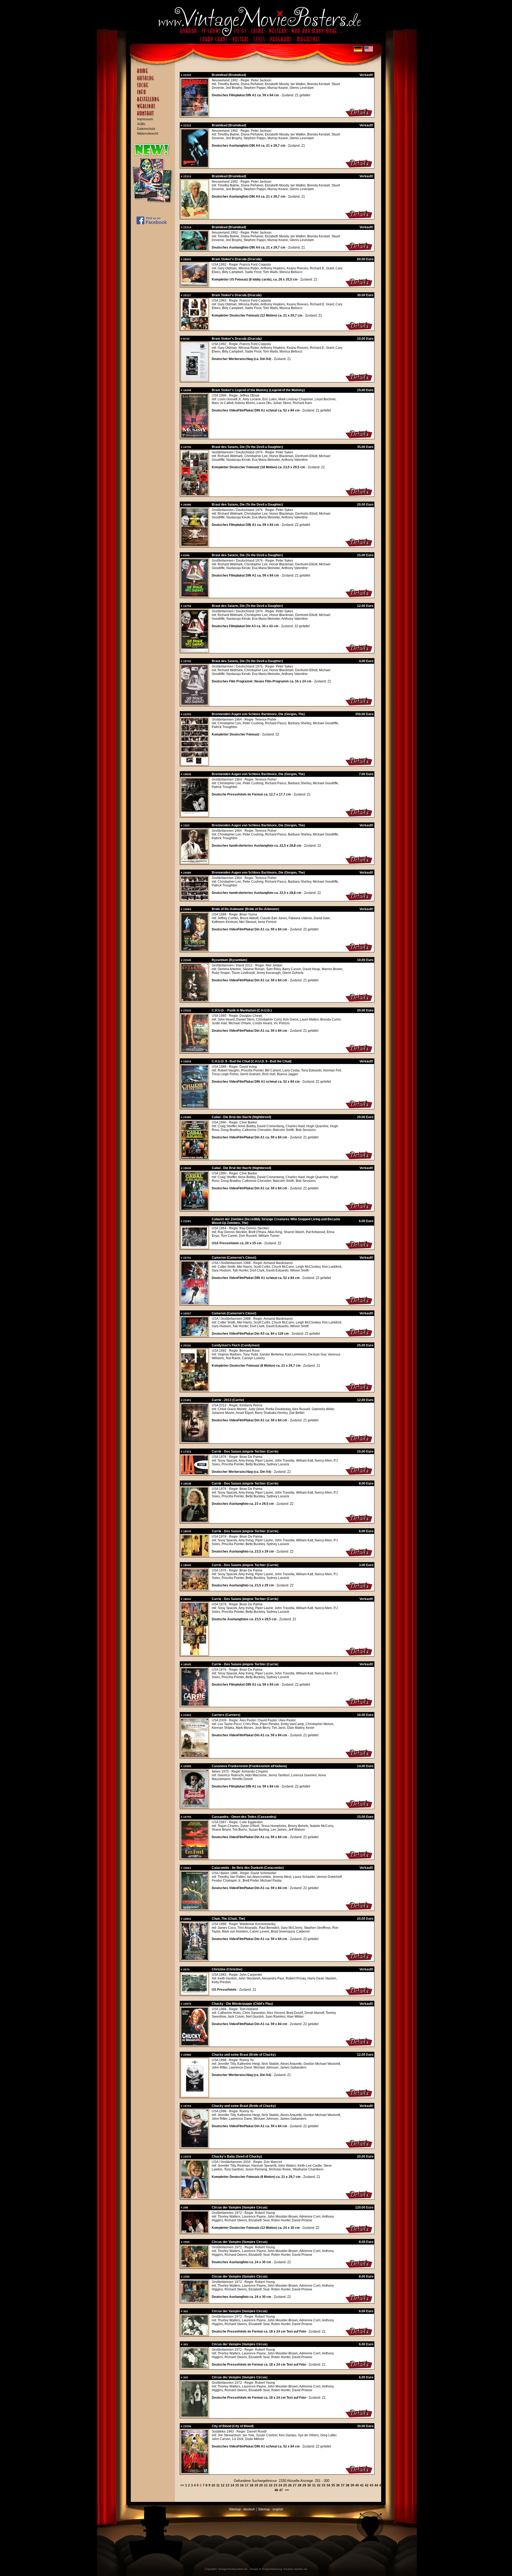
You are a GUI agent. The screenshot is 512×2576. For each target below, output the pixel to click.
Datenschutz (146, 129)
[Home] (154, 73)
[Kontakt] (154, 116)
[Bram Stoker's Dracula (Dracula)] (359, 286)
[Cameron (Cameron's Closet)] (359, 1304)
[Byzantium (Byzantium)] (195, 1000)
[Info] (154, 94)
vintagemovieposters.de (233, 2569)
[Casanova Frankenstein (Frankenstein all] (195, 1806)
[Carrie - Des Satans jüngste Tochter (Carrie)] (195, 1473)
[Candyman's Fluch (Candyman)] (359, 1391)
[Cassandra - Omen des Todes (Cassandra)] (195, 1857)
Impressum (145, 119)
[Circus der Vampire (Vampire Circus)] (195, 2231)
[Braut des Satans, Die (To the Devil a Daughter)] (195, 494)
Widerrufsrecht (148, 134)
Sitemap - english (271, 2509)
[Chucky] (195, 2197)
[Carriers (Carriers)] (195, 1756)
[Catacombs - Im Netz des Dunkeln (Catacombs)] (195, 1908)
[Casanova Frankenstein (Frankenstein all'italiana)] (359, 1808)
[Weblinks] (154, 109)
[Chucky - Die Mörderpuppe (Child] (195, 2044)
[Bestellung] (154, 102)
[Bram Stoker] (195, 285)
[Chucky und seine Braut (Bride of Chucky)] (195, 2095)
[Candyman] (195, 1390)
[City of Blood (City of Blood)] (195, 2472)
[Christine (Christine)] (195, 1993)
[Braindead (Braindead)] (195, 115)
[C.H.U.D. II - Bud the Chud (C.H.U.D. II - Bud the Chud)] (195, 1107)
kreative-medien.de (295, 2569)
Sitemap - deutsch (242, 2509)
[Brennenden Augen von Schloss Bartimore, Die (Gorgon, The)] (195, 764)
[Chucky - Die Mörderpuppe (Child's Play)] (359, 2046)
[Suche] (154, 87)
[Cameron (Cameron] (195, 1303)
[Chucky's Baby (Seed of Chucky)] (359, 2198)
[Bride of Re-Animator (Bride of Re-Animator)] (195, 950)
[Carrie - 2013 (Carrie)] (195, 1441)
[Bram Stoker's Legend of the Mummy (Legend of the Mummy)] (359, 438)
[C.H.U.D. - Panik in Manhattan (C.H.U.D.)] (195, 1051)
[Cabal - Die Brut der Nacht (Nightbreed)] (195, 1158)
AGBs (141, 124)
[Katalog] (154, 80)
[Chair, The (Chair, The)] (195, 1959)
